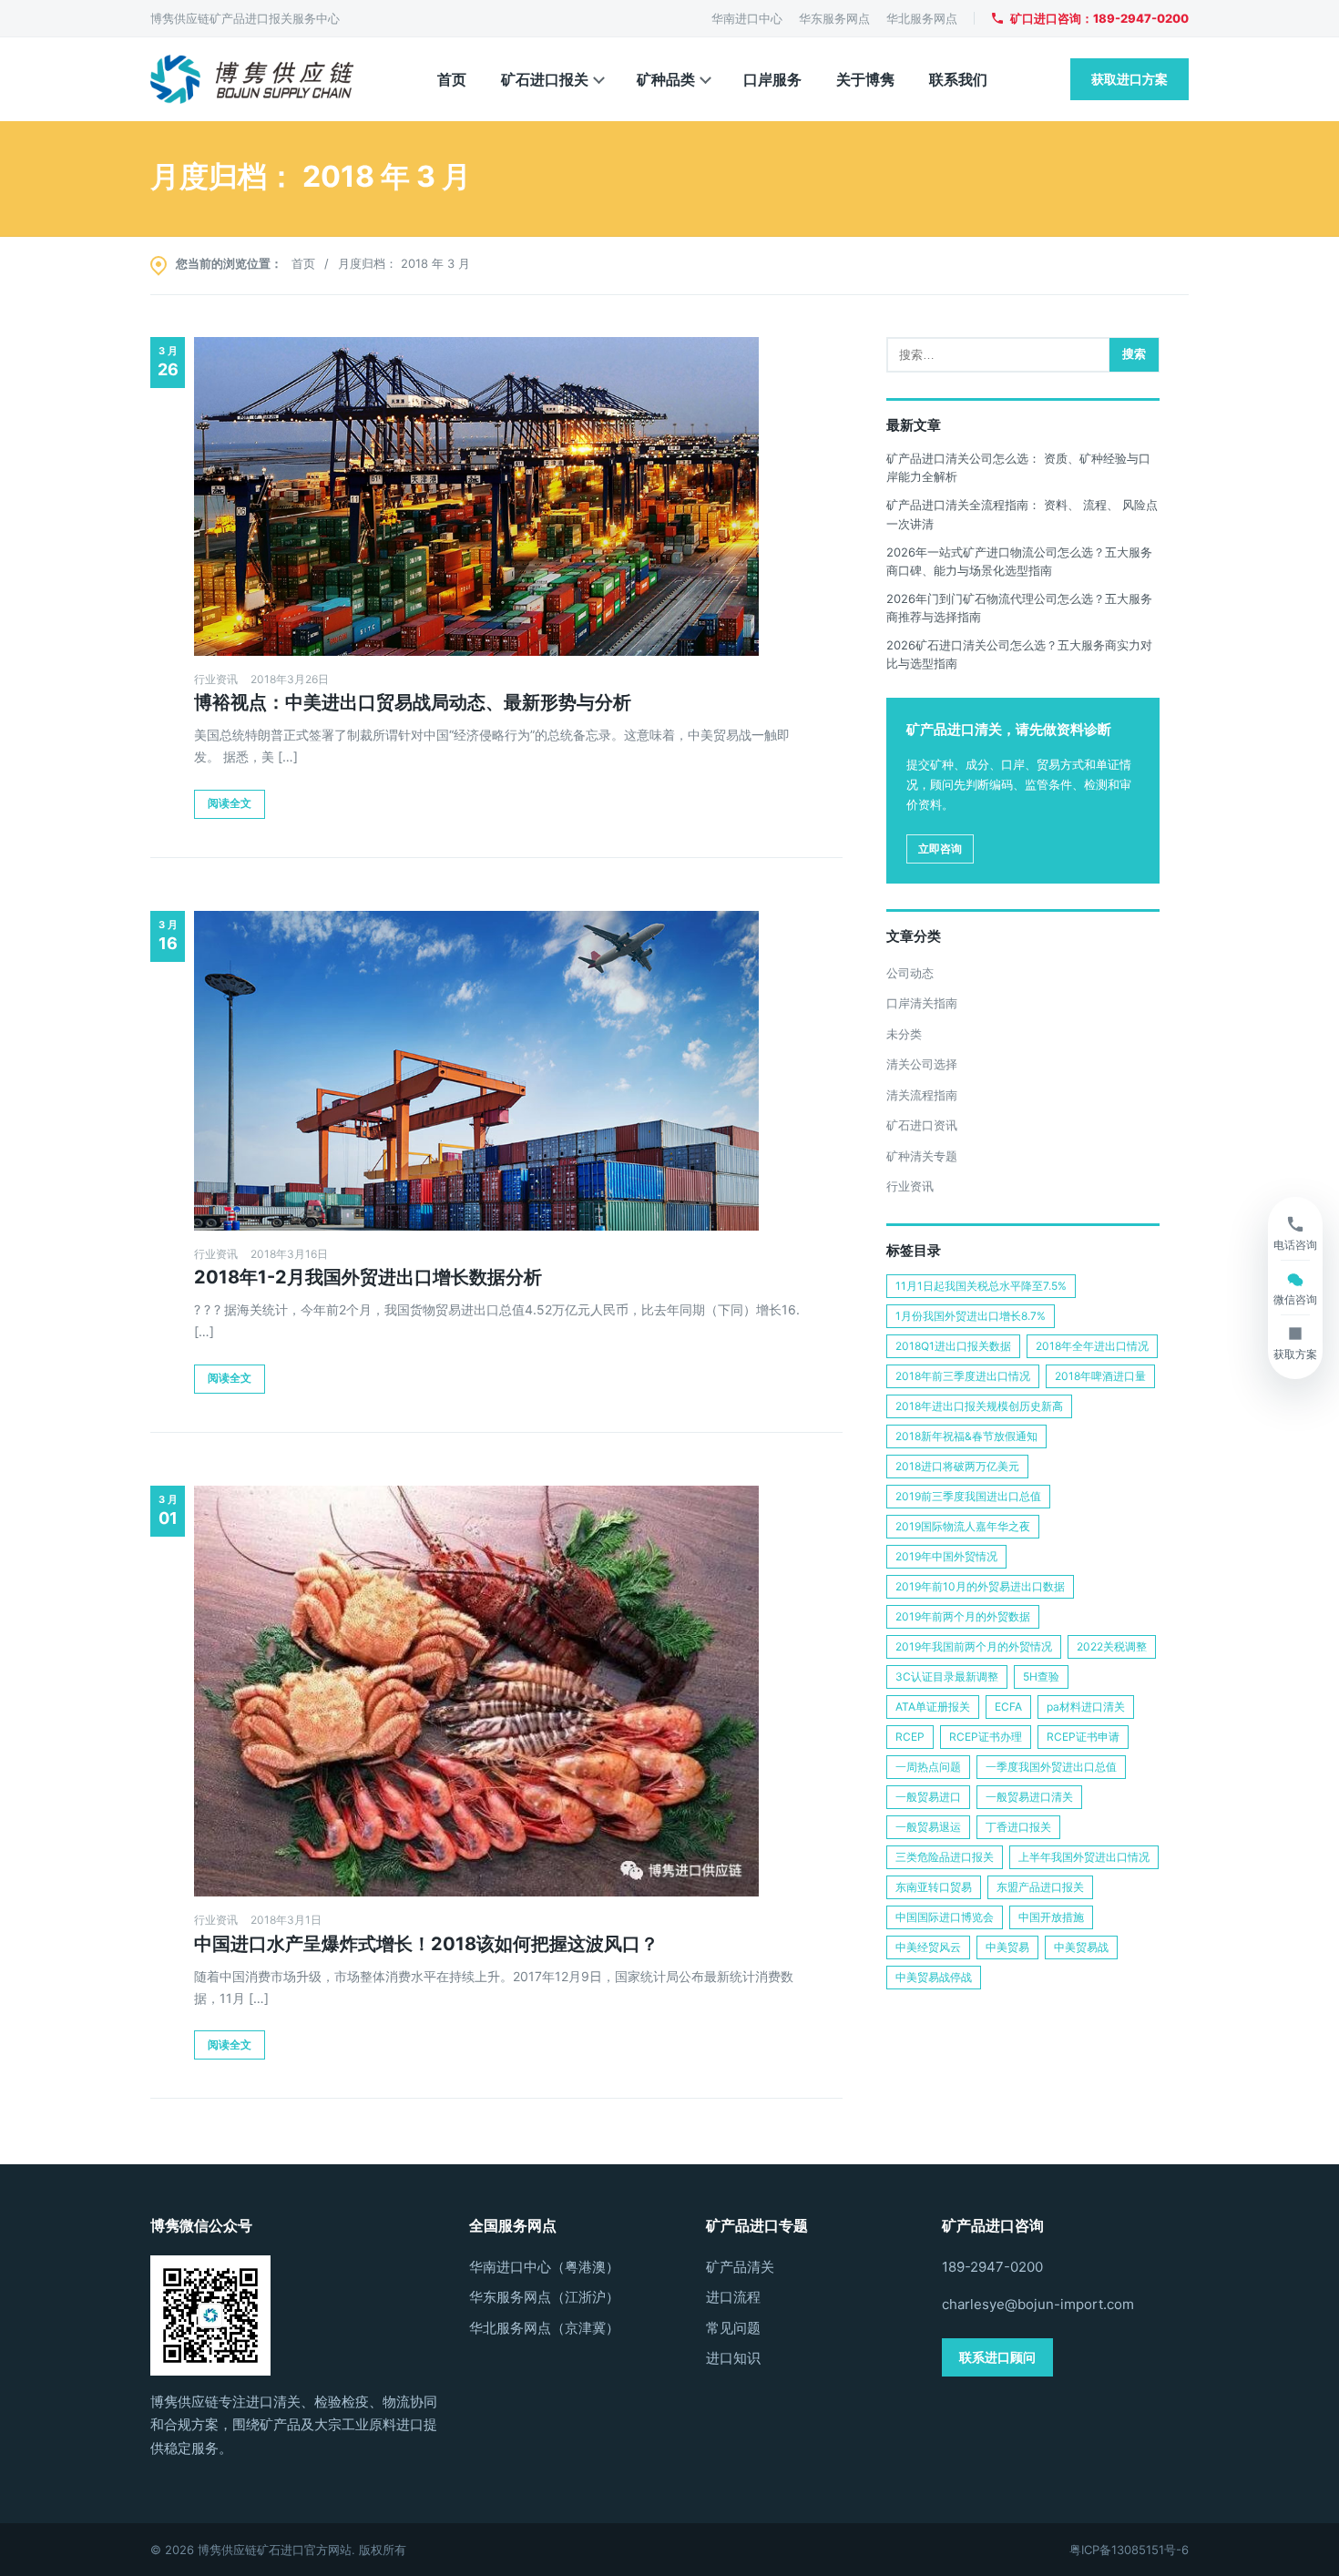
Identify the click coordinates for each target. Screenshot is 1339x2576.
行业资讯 (216, 679)
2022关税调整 (1112, 1646)
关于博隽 (865, 79)
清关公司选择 (922, 1064)
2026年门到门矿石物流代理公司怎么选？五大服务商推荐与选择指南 (1019, 608)
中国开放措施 (1051, 1917)
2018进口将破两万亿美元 (957, 1466)
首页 (452, 79)
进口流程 (733, 2297)
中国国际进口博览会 (945, 1917)
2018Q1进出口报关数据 (953, 1346)
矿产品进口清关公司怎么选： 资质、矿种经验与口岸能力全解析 (1018, 467)
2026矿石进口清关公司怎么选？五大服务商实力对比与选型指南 (1019, 654)
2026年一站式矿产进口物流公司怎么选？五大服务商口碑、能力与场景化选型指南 (1019, 561)
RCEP (910, 1737)
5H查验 (1041, 1676)
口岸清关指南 (922, 1003)
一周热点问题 (928, 1767)
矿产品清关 (740, 2267)
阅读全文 (230, 803)
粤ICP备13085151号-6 (1129, 2550)
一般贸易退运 (928, 1827)
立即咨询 (940, 848)
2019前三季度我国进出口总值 (968, 1496)
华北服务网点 (922, 18)
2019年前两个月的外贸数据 (963, 1616)
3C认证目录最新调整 (947, 1676)
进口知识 (733, 2358)
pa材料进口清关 (1086, 1707)
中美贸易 (1007, 1947)
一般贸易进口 (928, 1797)
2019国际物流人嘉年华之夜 (963, 1526)
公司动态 (910, 973)
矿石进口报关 (545, 79)
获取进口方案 (1129, 79)
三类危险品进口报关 (945, 1857)
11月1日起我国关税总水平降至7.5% (981, 1286)
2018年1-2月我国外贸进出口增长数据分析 (368, 1277)
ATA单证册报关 (933, 1707)
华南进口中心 (747, 18)
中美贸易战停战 (934, 1977)
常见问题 (733, 2328)
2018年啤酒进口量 (1100, 1376)
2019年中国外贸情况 (946, 1556)
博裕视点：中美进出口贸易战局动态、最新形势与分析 (413, 702)
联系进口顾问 (997, 2357)
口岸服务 (772, 79)
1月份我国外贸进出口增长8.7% (971, 1316)
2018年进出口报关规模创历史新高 (979, 1406)
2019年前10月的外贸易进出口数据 (980, 1586)
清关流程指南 (922, 1095)
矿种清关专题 (922, 1156)
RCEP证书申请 (1083, 1737)
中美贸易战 (1081, 1947)
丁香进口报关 (1018, 1827)
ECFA (1008, 1707)
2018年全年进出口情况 (1092, 1346)
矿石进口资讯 (922, 1125)
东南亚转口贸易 (934, 1887)
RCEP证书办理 (986, 1737)
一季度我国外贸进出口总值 (1051, 1767)
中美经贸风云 (928, 1947)
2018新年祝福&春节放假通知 (966, 1436)
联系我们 (958, 79)
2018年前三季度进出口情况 (963, 1376)
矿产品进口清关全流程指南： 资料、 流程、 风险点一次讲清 (1022, 514)
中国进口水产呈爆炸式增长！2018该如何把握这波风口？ (426, 1944)
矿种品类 (666, 79)
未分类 (904, 1034)
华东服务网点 (834, 18)
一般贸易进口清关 (1029, 1797)
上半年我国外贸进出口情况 (1084, 1857)
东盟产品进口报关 (1040, 1887)
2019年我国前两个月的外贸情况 (974, 1646)
